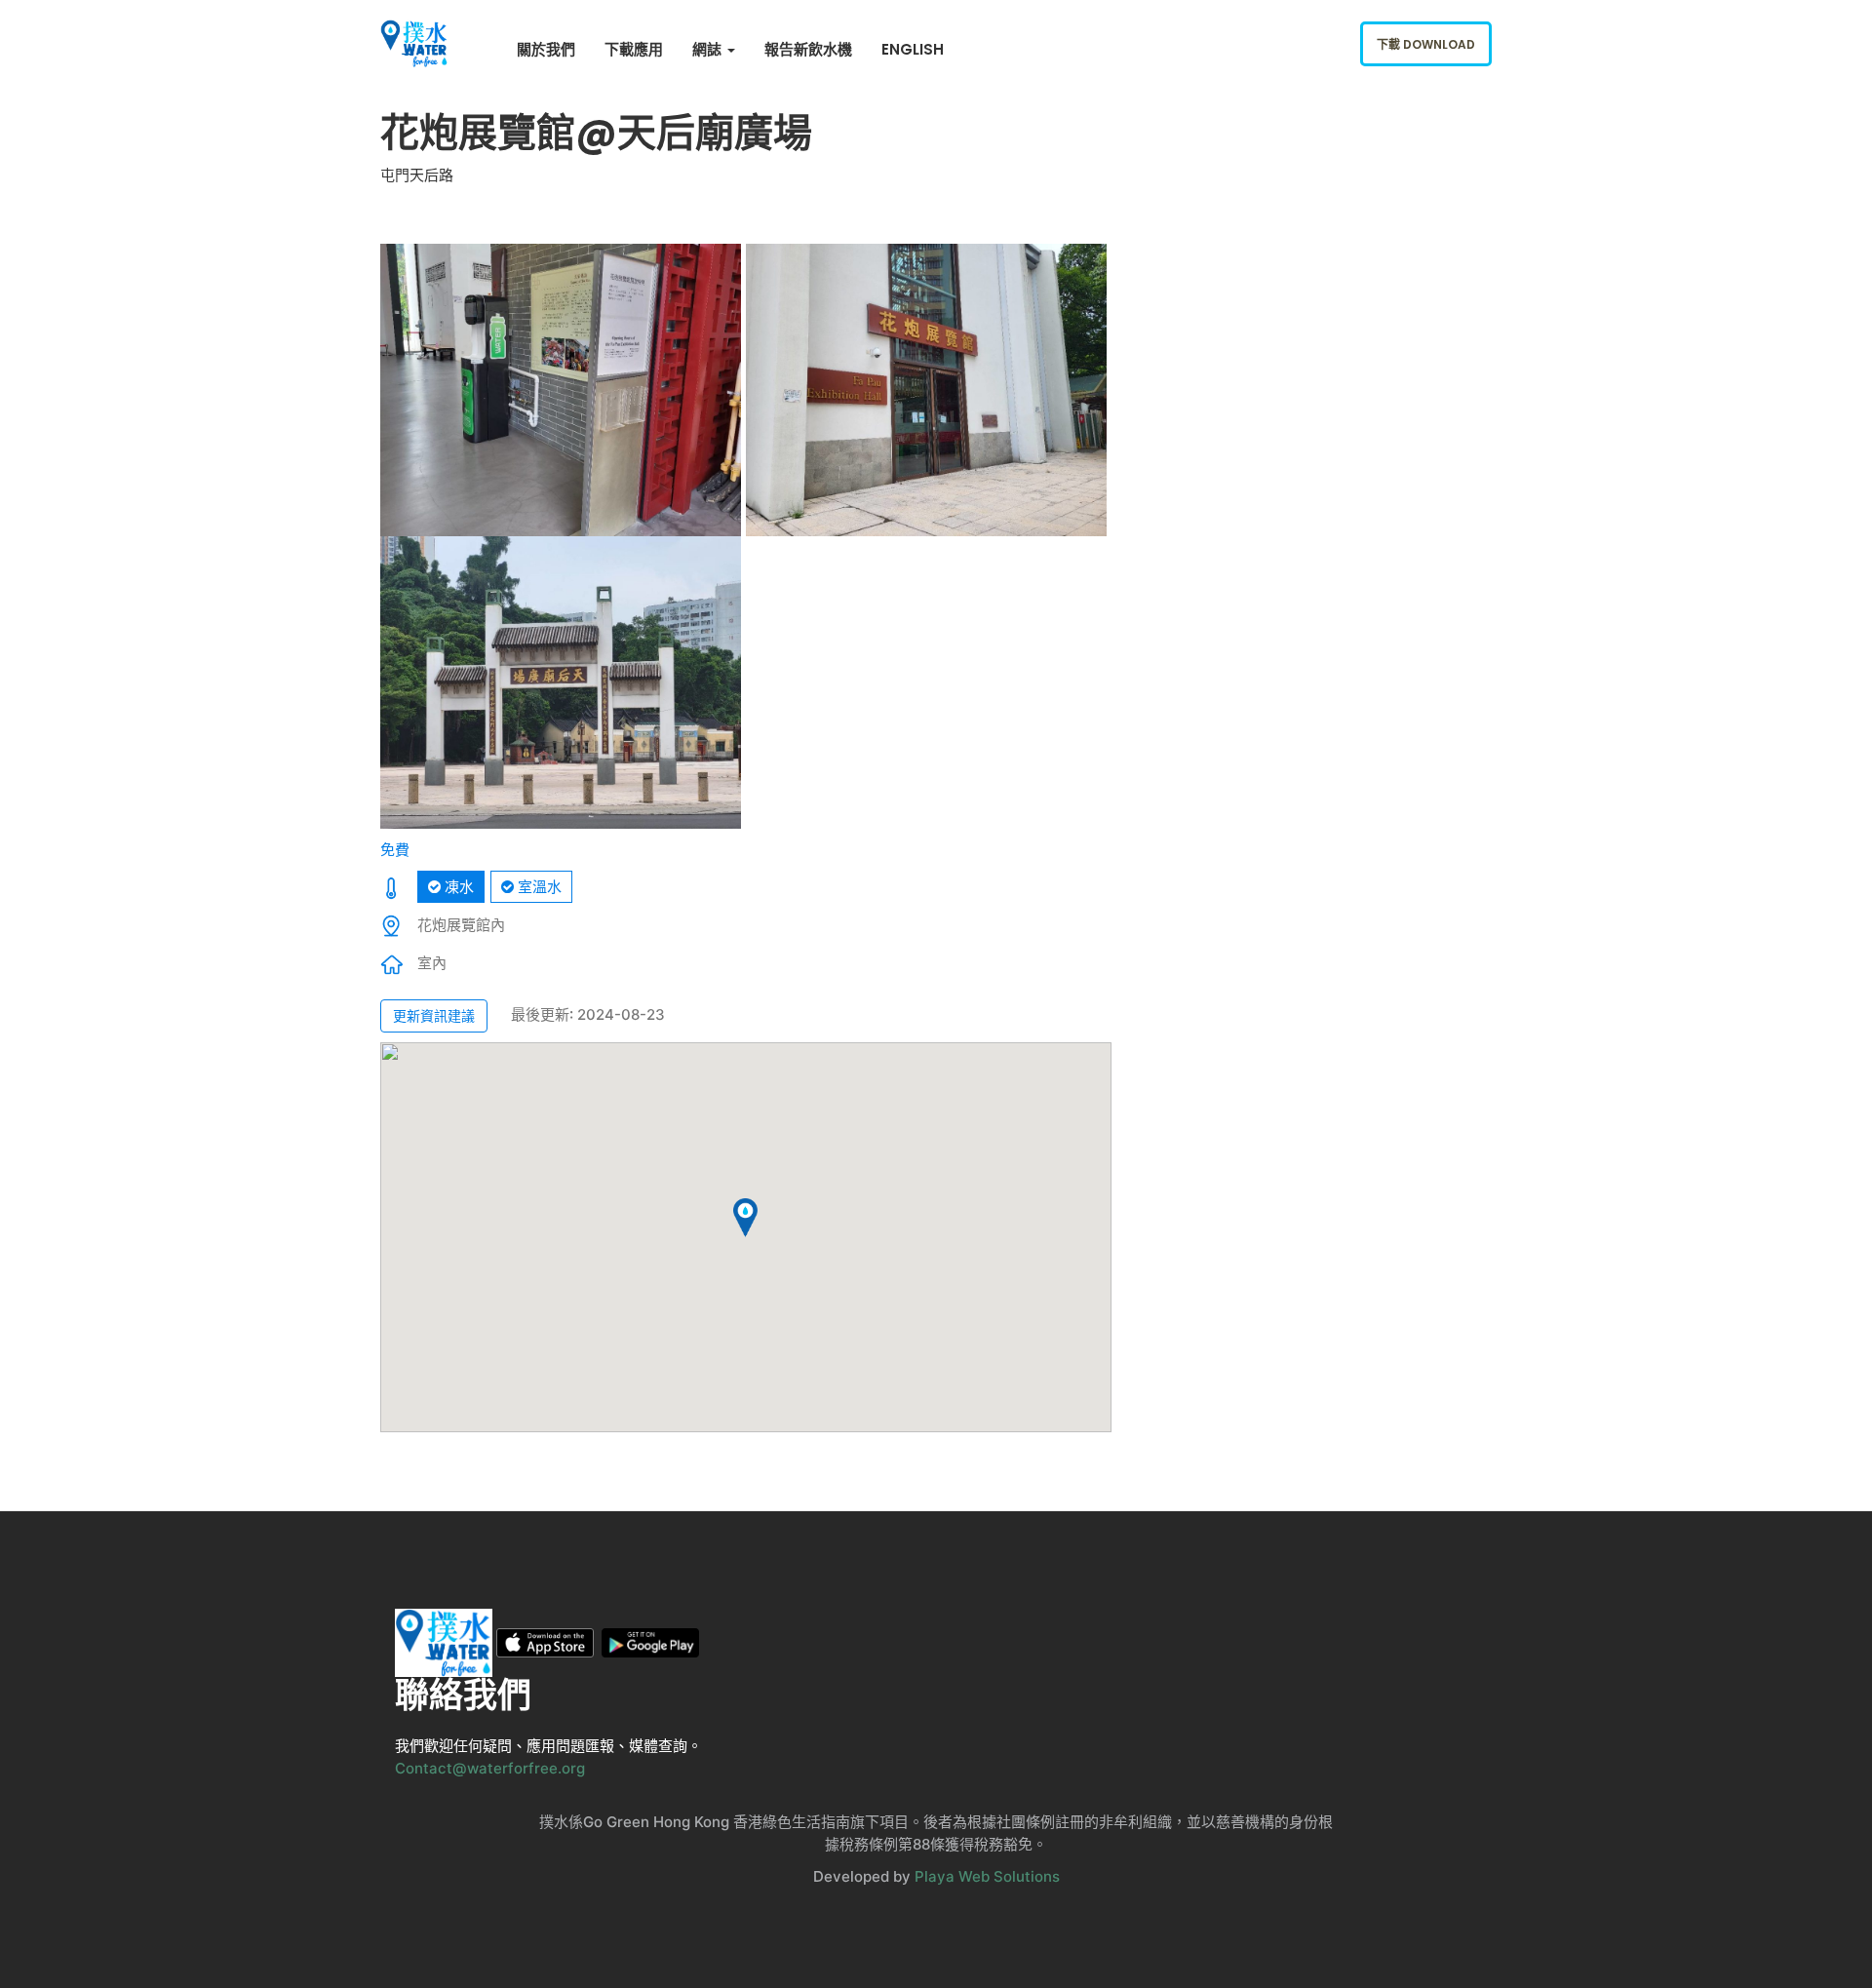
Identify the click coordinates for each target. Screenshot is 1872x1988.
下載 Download (1426, 44)
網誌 (709, 49)
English (913, 49)
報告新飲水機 (808, 49)
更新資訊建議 (434, 1015)
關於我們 (546, 49)
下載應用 (634, 49)
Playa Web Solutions (987, 1876)
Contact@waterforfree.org (490, 1768)
